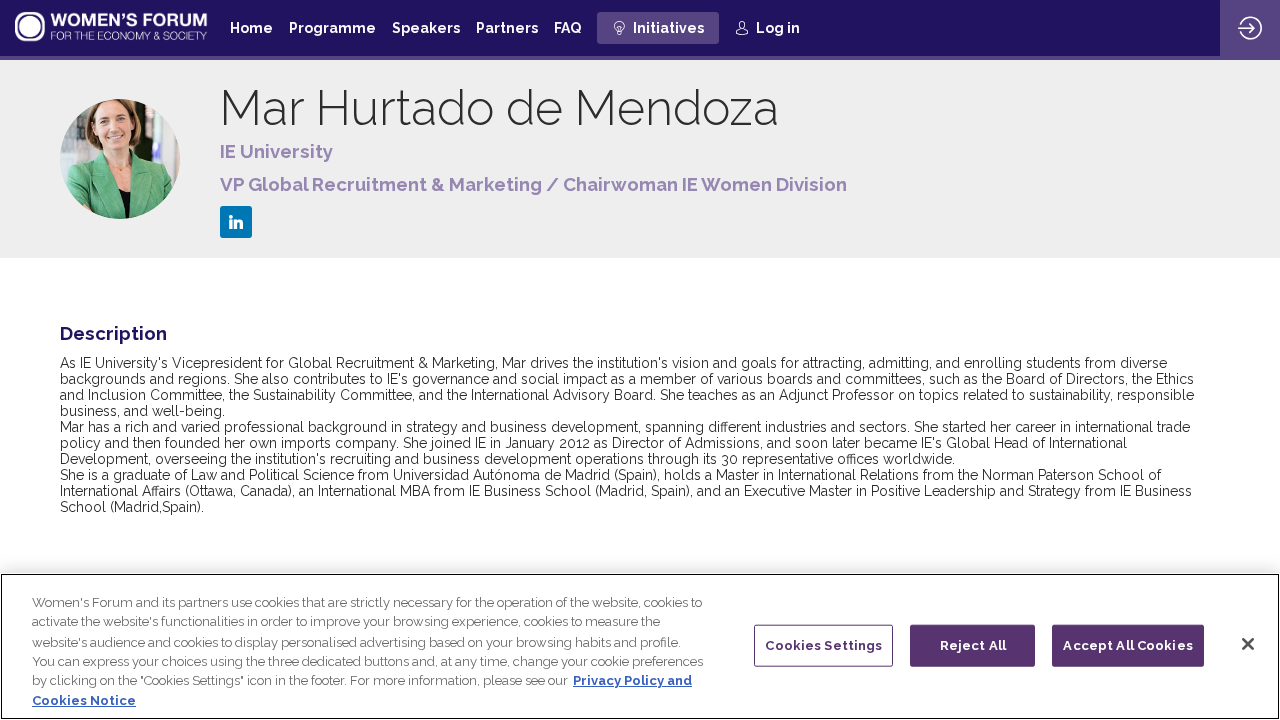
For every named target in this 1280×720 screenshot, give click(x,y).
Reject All (973, 645)
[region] (640, 646)
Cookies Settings (823, 645)
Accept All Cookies (1127, 645)
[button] (658, 28)
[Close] (1248, 644)
